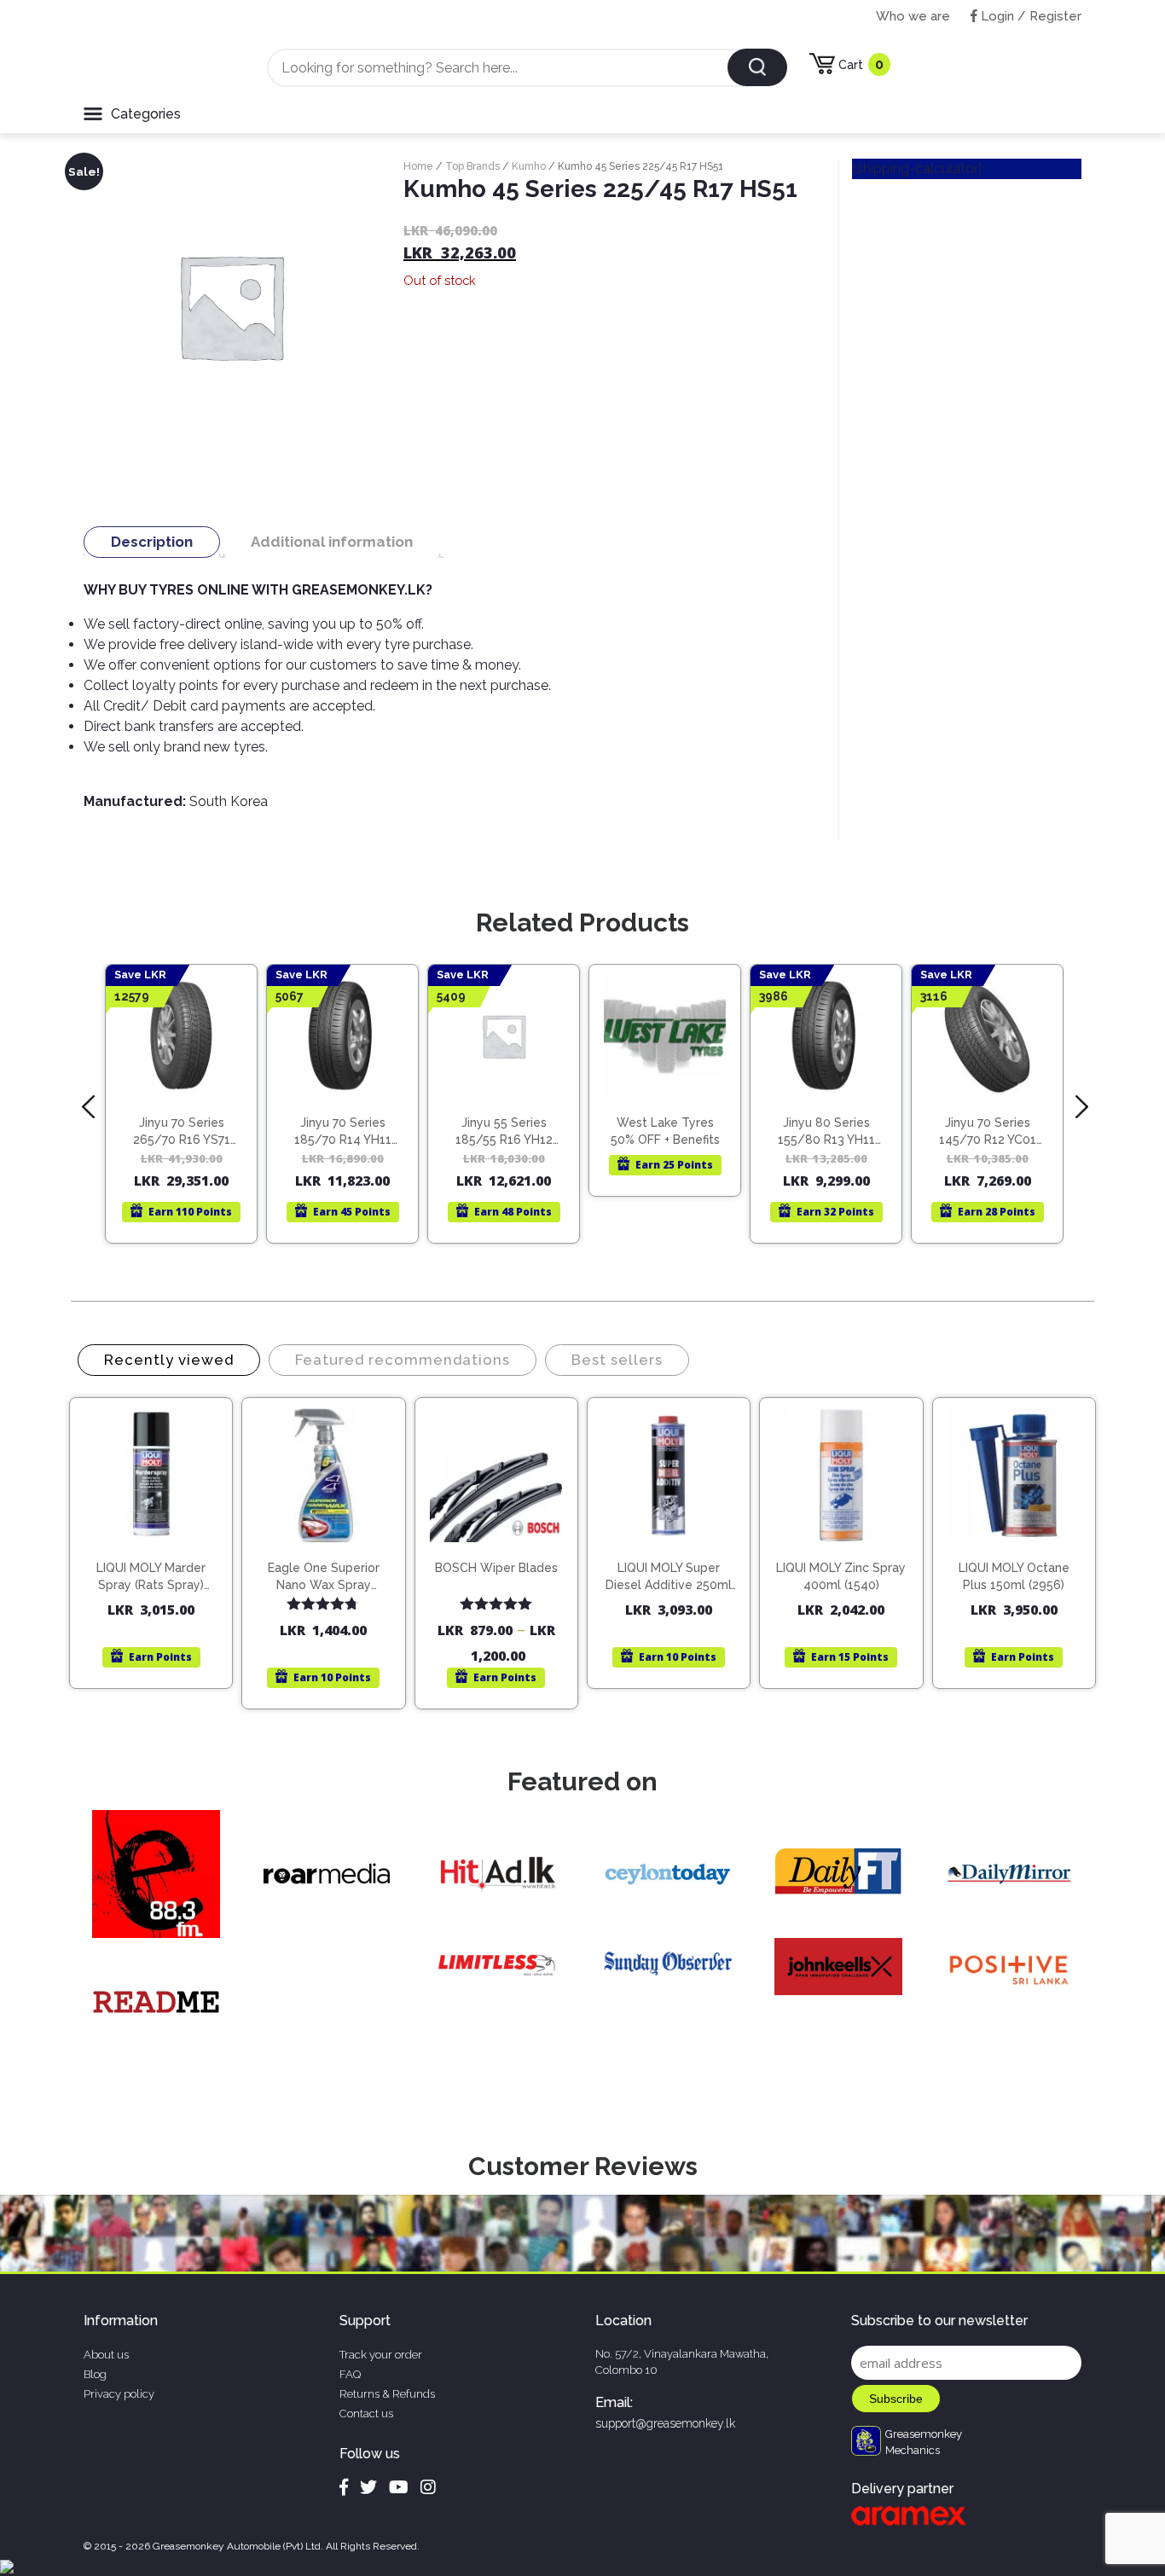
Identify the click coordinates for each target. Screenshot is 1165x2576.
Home (418, 166)
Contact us (366, 2414)
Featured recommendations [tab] (403, 1360)
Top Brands (472, 166)
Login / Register (1029, 16)
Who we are (913, 16)
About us (106, 2355)
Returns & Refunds (387, 2394)
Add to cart (159, 1537)
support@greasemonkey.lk (665, 2423)
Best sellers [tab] (617, 1360)
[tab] (152, 542)
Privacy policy (119, 2394)
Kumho (529, 166)
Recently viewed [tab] (169, 1360)
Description (152, 542)
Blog (95, 2374)
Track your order (381, 2355)
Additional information (332, 542)
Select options (504, 1552)
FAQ (350, 2374)
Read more (189, 1095)
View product (181, 1131)
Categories (146, 114)
